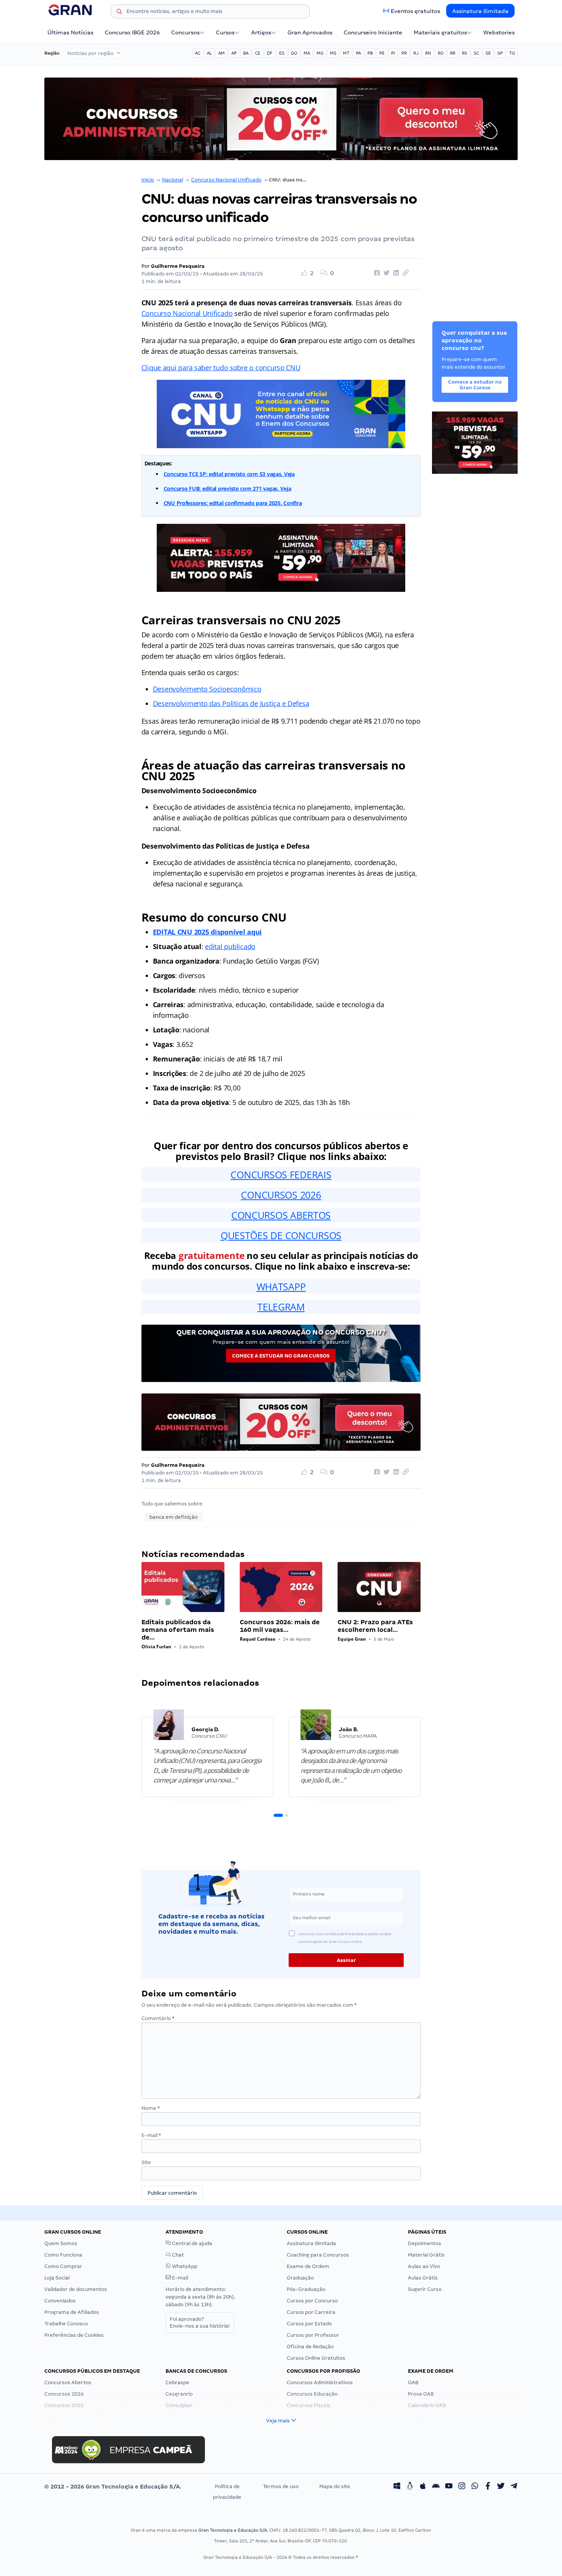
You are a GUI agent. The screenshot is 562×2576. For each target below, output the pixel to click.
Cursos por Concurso (312, 2301)
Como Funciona (63, 2255)
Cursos (225, 32)
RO (441, 53)
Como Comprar (63, 2266)
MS (333, 53)
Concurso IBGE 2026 (132, 32)
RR (453, 53)
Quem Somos (61, 2243)
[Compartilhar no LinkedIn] (395, 273)
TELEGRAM (281, 1307)
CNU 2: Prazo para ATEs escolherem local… (375, 1626)
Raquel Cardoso (257, 1639)
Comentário (158, 2018)
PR (404, 53)
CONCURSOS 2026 (281, 1195)
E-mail (151, 2135)
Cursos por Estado (309, 2324)
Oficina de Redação (310, 2347)
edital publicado (230, 946)
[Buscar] (119, 13)
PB (370, 53)
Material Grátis (426, 2255)
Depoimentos (425, 2243)
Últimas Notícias (70, 32)
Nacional (173, 180)
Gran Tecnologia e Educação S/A (233, 2530)
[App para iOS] (423, 2487)
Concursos (185, 32)
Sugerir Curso (425, 2289)
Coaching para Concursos (318, 2255)
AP (234, 53)
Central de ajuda (192, 2243)
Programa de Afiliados (72, 2312)
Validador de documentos (76, 2289)
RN (428, 53)
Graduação (300, 2278)
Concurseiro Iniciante (373, 32)
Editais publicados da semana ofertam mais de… (178, 1630)
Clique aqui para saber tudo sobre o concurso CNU (221, 368)
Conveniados (60, 2301)
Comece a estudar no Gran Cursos (281, 1356)
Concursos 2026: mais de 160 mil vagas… (280, 1626)
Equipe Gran (352, 1639)
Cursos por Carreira (311, 2312)
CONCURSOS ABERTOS (281, 1215)
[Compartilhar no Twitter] (385, 273)
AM (222, 53)
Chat (177, 2255)
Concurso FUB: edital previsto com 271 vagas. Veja (227, 488)
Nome (151, 2108)
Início (148, 180)
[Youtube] (449, 2487)
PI (393, 53)
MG (320, 53)
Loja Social (57, 2278)
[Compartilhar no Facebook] (376, 273)
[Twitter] (501, 2487)
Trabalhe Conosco (66, 2324)
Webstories (499, 32)
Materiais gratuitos (440, 32)
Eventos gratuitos (415, 11)
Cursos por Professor (313, 2335)
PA (358, 53)
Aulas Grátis (423, 2278)
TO (512, 53)
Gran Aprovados (310, 32)
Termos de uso (281, 2486)
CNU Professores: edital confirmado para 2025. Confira (233, 503)
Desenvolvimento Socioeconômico (207, 689)
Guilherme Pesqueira (178, 266)
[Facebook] (488, 2487)
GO (294, 53)
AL (209, 53)
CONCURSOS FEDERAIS (281, 1175)
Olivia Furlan (156, 1647)
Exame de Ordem (308, 2266)
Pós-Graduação (306, 2289)
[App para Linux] (410, 2487)
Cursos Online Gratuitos (316, 2358)
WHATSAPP (281, 1286)
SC (476, 53)
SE (488, 53)
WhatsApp (184, 2266)
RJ (416, 53)
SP (500, 53)
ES (282, 53)
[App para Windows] (397, 2487)
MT (346, 53)
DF (270, 53)
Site (146, 2162)
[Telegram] (514, 2487)
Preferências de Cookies (74, 2335)
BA (246, 53)
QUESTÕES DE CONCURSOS (281, 1235)
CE (258, 53)
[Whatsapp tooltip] (475, 2487)
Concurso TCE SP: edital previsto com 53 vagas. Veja (229, 474)
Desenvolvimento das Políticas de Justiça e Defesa (231, 703)
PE (382, 53)
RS (465, 53)
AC (198, 53)
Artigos (261, 32)
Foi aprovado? (200, 2322)
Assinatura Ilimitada (480, 11)
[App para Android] (436, 2487)
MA (307, 53)
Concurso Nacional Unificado (226, 180)
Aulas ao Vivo (424, 2266)
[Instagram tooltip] (462, 2487)
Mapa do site (335, 2486)
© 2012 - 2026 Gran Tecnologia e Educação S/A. (113, 2487)
